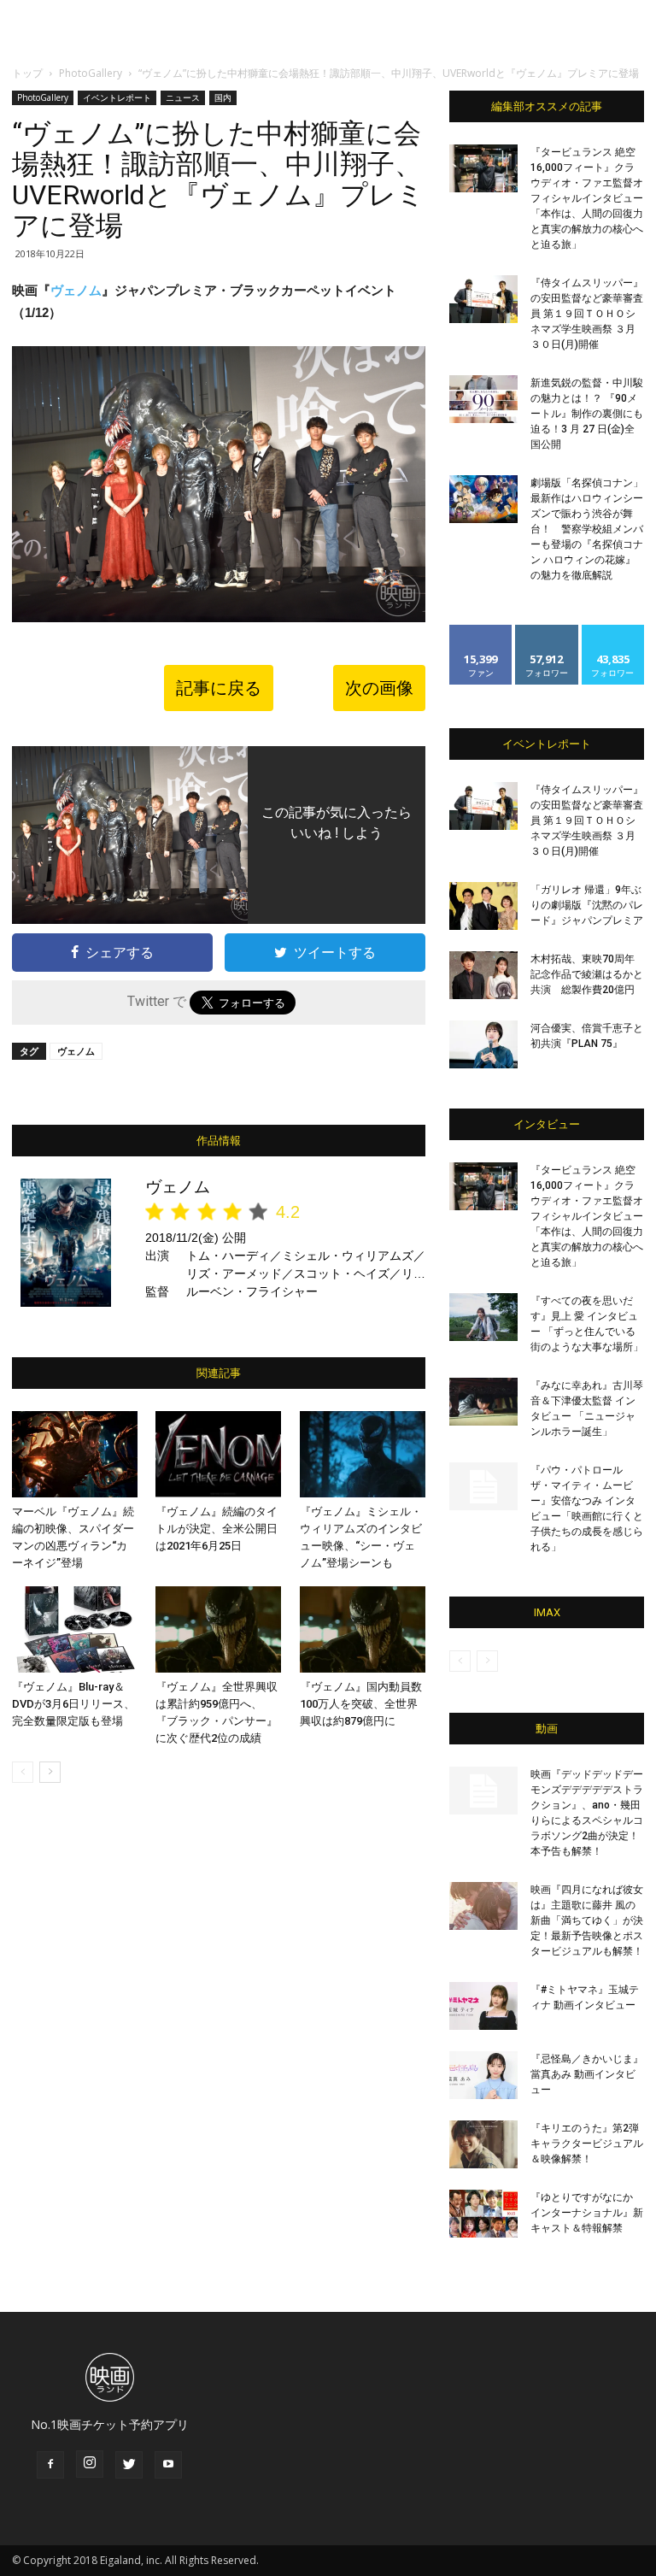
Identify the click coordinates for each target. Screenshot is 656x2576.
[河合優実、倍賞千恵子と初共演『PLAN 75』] (483, 1044)
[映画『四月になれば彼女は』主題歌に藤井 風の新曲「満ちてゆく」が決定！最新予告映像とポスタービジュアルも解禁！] (483, 1906)
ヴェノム (76, 290)
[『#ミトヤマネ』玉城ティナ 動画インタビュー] (483, 2006)
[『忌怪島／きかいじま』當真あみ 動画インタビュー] (483, 2075)
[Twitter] (129, 2465)
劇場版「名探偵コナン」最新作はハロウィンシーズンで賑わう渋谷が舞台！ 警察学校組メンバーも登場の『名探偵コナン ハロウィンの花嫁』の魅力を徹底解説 (587, 529)
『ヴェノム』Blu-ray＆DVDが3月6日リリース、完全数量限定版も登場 (73, 1704)
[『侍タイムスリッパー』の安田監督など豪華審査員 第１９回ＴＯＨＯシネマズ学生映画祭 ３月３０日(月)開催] (483, 299)
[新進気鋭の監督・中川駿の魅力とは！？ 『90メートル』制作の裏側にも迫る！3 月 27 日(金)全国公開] (483, 399)
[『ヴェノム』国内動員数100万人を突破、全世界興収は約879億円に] (363, 1629)
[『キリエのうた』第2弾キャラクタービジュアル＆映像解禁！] (483, 2144)
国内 (223, 97)
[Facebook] (50, 2465)
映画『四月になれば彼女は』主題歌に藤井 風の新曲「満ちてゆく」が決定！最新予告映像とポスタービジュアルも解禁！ (587, 1920)
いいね (481, 631)
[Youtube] (168, 2465)
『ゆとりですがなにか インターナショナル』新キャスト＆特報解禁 (587, 2213)
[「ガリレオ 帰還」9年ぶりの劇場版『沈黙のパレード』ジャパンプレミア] (483, 906)
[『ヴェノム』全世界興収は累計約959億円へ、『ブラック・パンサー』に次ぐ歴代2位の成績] (218, 1629)
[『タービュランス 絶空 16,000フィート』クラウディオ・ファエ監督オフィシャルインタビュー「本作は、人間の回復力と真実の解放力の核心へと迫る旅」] (483, 168)
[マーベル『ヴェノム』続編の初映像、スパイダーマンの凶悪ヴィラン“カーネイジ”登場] (75, 1454)
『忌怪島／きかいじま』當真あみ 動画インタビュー (587, 2074)
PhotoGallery (91, 73)
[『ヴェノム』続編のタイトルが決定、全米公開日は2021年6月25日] (218, 1454)
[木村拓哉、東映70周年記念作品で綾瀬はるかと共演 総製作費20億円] (483, 975)
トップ (27, 73)
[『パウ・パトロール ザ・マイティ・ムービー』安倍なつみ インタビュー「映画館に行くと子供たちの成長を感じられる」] (483, 1486)
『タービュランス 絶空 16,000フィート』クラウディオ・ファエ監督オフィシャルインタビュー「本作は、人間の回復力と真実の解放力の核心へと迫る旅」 (587, 198)
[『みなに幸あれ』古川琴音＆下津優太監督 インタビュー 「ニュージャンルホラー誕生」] (483, 1402)
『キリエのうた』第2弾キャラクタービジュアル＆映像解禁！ (587, 2144)
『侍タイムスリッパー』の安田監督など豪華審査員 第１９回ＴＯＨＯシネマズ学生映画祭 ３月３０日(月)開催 (587, 314)
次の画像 (379, 688)
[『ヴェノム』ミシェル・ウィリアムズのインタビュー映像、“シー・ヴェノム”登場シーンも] (363, 1454)
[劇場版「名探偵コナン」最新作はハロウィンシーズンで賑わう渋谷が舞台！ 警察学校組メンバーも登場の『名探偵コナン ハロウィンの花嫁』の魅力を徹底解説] (483, 499)
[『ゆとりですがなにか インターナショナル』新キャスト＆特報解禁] (483, 2214)
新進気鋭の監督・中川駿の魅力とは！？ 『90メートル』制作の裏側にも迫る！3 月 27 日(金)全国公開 (587, 414)
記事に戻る (219, 688)
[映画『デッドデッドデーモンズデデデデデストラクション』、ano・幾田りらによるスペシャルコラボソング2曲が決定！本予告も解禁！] (483, 1791)
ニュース (183, 97)
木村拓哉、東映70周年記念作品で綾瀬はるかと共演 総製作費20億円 (587, 974)
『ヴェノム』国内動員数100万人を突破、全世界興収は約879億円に (361, 1704)
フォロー (547, 631)
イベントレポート (117, 97)
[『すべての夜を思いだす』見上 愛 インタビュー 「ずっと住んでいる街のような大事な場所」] (483, 1317)
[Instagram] (90, 2464)
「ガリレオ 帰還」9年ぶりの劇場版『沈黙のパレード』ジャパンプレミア (587, 905)
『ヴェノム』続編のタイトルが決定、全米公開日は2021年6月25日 (217, 1529)
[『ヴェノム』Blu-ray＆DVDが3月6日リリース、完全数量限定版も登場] (75, 1629)
